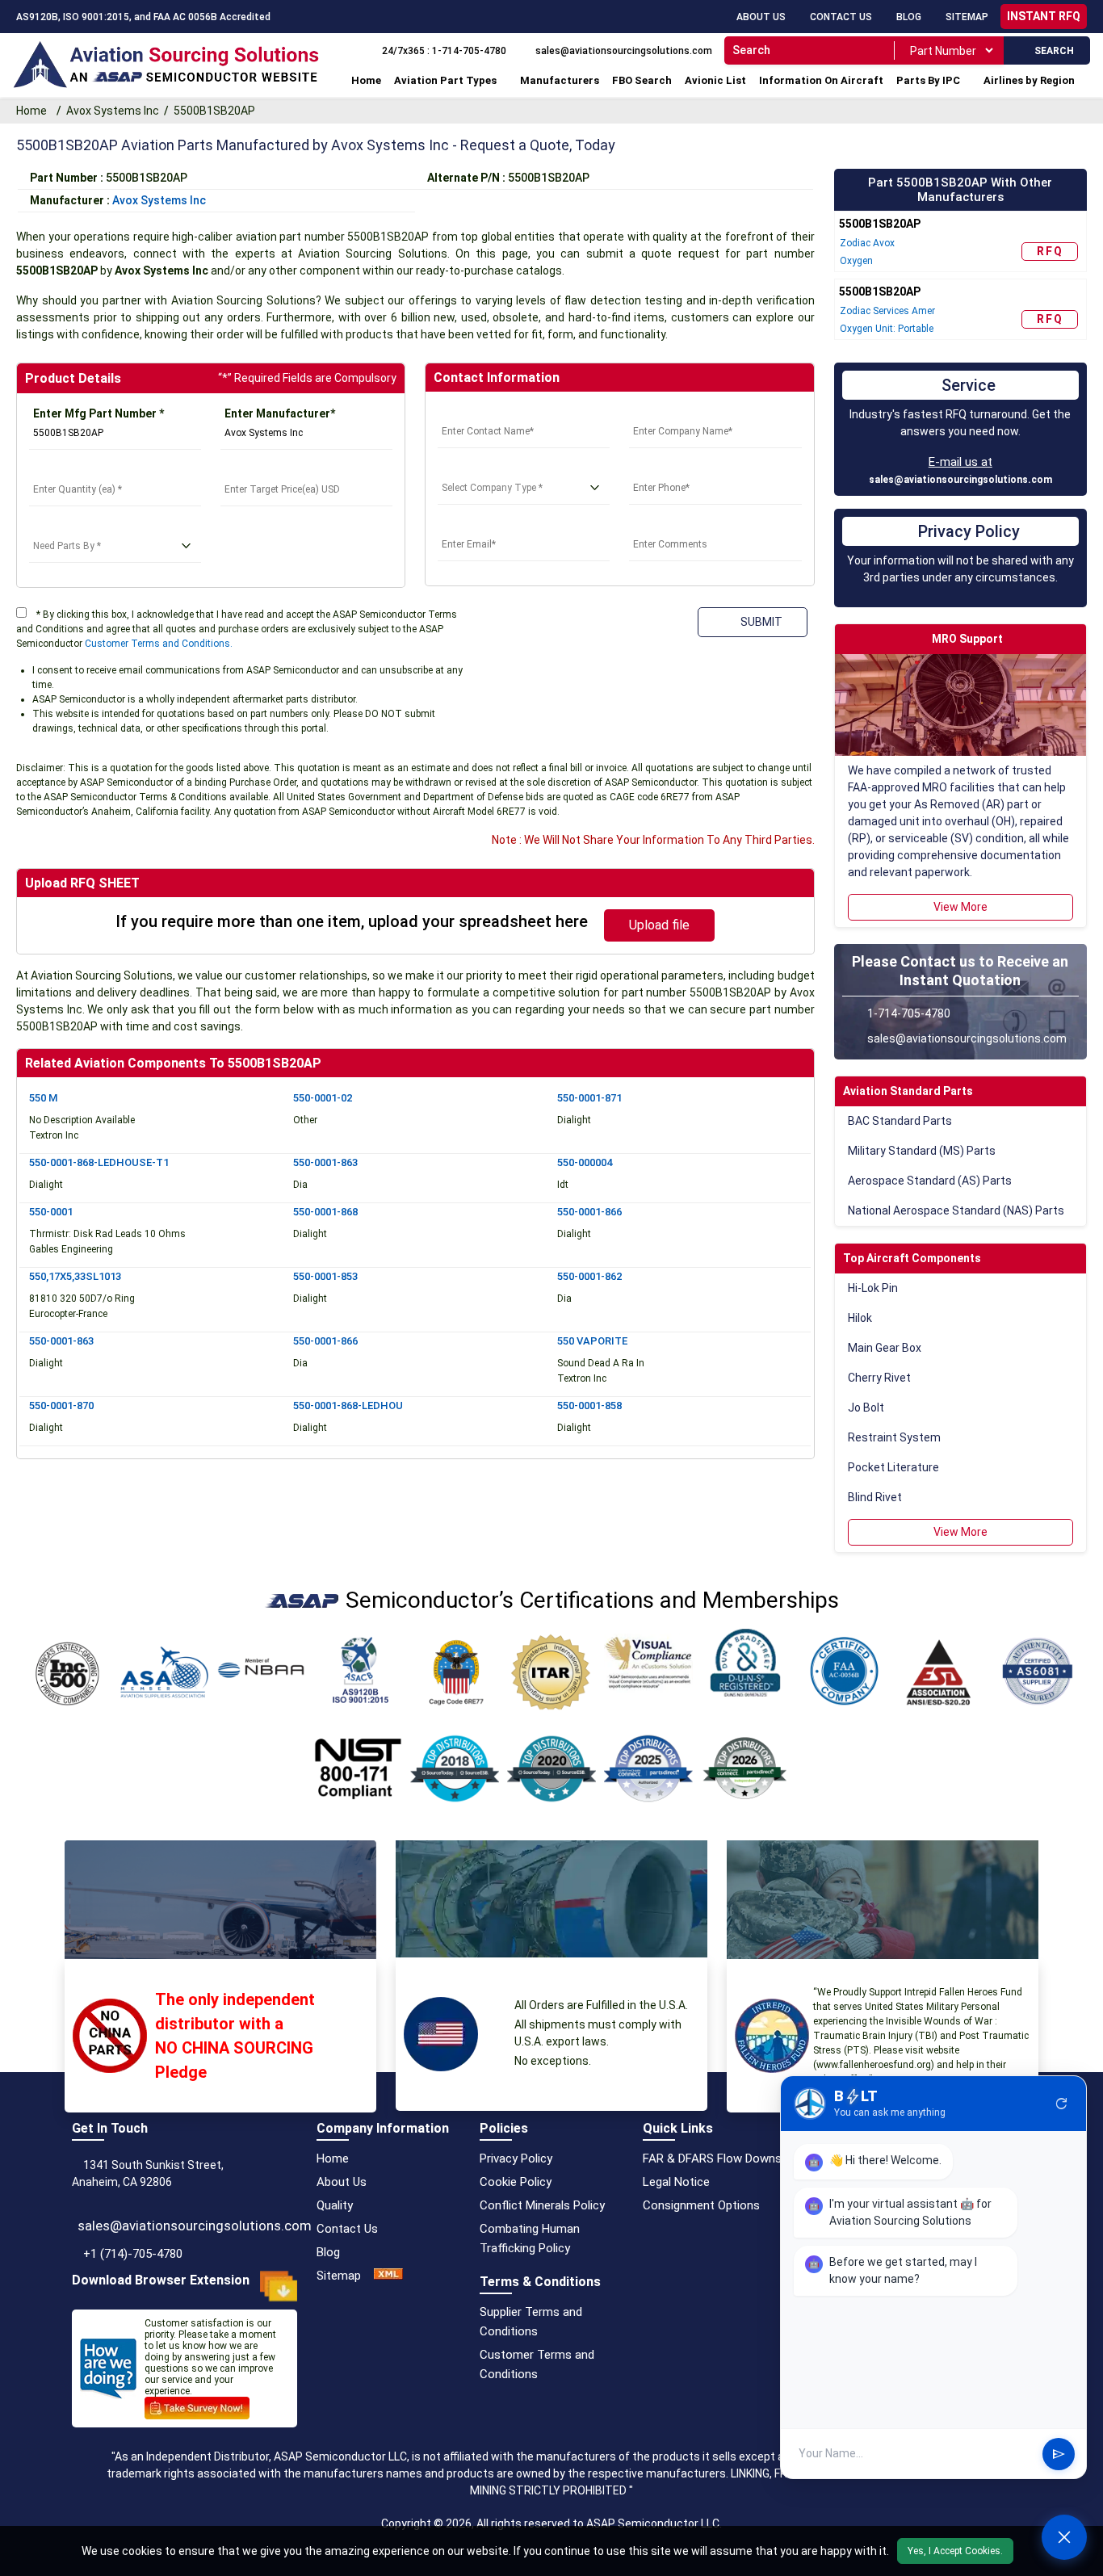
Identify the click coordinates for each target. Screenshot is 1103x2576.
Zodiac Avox (867, 243)
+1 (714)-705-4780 (133, 2254)
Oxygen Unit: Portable (887, 329)
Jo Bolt (866, 1408)
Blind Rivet (875, 1497)
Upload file (659, 925)
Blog (909, 17)
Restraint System (894, 1437)
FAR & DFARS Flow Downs (712, 2159)
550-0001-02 (323, 1098)
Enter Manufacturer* (280, 413)
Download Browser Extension (161, 2280)
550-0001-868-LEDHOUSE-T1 (99, 1162)
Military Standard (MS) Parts (922, 1151)
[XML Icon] (388, 2276)
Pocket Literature (893, 1467)
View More (960, 907)
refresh (1062, 2104)
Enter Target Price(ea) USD (294, 470)
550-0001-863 (325, 1162)
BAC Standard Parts (900, 1121)
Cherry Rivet (879, 1378)
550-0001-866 (589, 1212)
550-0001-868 (325, 1212)
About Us (761, 17)
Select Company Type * (499, 468)
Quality (335, 2205)
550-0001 (51, 1212)
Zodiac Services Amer (887, 311)
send (1059, 2454)
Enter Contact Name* (495, 412)
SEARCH (1051, 51)
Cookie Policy (516, 2182)
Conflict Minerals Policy (542, 2205)
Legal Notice (676, 2182)
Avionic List (715, 80)
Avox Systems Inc (113, 111)
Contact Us (841, 17)
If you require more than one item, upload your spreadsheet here (352, 921)
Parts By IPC (928, 80)
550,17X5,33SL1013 (75, 1276)
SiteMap (967, 17)
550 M (43, 1098)
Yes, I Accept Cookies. (955, 2551)
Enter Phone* (664, 468)
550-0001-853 (325, 1276)
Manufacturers (560, 80)
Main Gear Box (885, 1348)
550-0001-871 (589, 1098)
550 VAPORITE (592, 1341)
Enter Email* (470, 525)
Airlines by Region (1029, 80)
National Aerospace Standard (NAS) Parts (956, 1210)
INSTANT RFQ (1044, 16)
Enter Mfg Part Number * (99, 413)
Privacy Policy (516, 2159)
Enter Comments (674, 525)
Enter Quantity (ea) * (83, 470)
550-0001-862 (589, 1276)
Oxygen (856, 261)
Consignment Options (701, 2205)
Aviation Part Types (445, 80)
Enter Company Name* (689, 412)
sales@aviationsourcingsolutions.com (960, 480)
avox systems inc (159, 200)
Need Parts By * (71, 527)
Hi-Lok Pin (873, 1288)
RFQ (1050, 251)
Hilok (860, 1318)
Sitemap (339, 2276)
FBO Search (642, 80)
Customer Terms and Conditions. (159, 644)
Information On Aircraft (821, 80)
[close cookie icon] (1088, 2551)
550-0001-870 (61, 1405)
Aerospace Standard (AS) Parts (930, 1181)
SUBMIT (759, 622)
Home (366, 80)
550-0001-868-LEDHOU (348, 1405)
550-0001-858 (589, 1405)
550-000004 (585, 1162)
